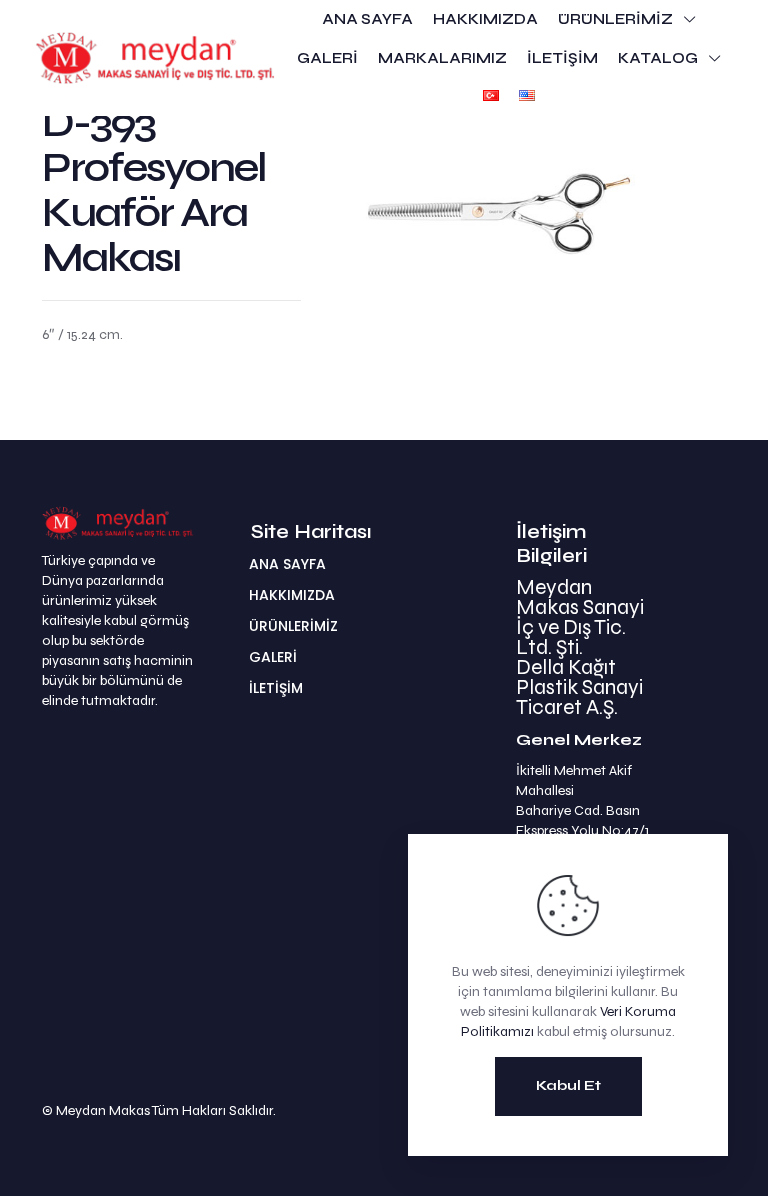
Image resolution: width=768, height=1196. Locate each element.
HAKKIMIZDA (292, 595)
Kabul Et (568, 1085)
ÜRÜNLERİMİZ (293, 626)
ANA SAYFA (287, 564)
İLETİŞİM (276, 688)
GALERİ (273, 657)
